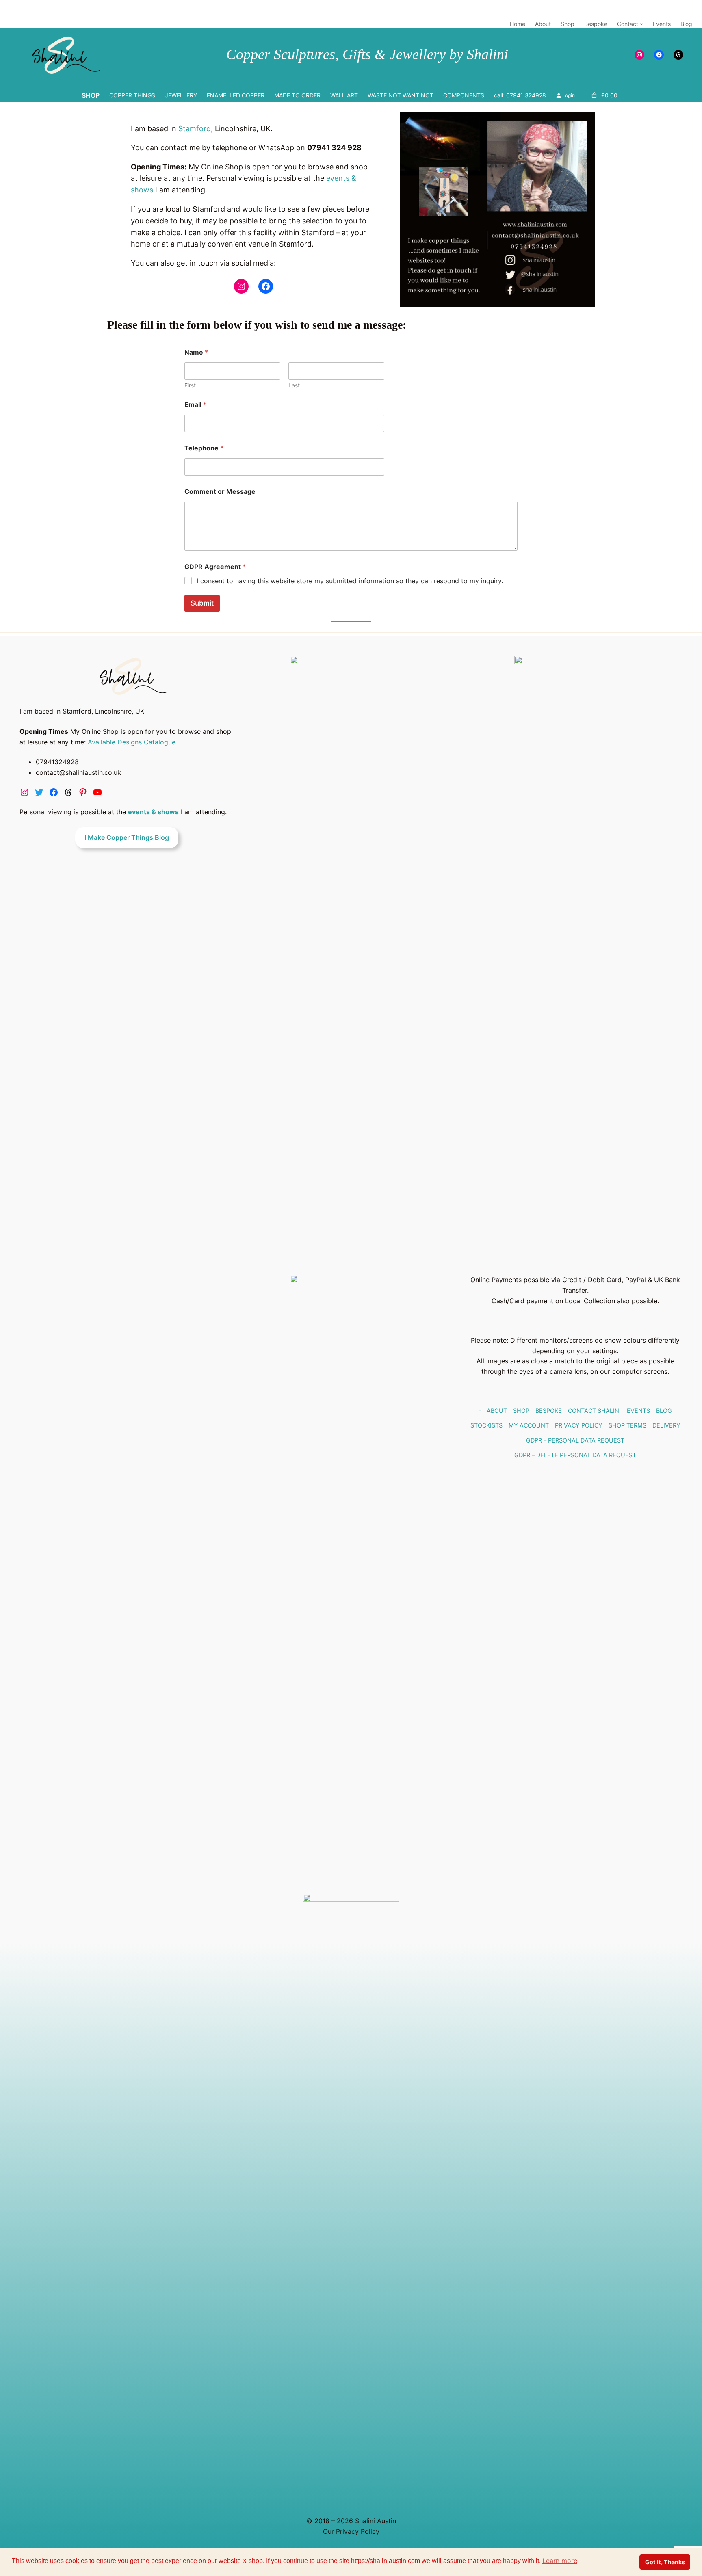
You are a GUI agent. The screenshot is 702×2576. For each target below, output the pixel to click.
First (190, 385)
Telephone (204, 448)
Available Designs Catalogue (132, 742)
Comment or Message (220, 492)
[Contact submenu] (641, 24)
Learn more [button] (560, 2561)
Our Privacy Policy (351, 2531)
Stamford (195, 129)
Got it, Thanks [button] (665, 2562)
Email (195, 405)
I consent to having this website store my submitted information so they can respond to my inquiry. (350, 581)
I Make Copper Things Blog (127, 837)
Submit (202, 603)
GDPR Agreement (215, 567)
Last (294, 385)
